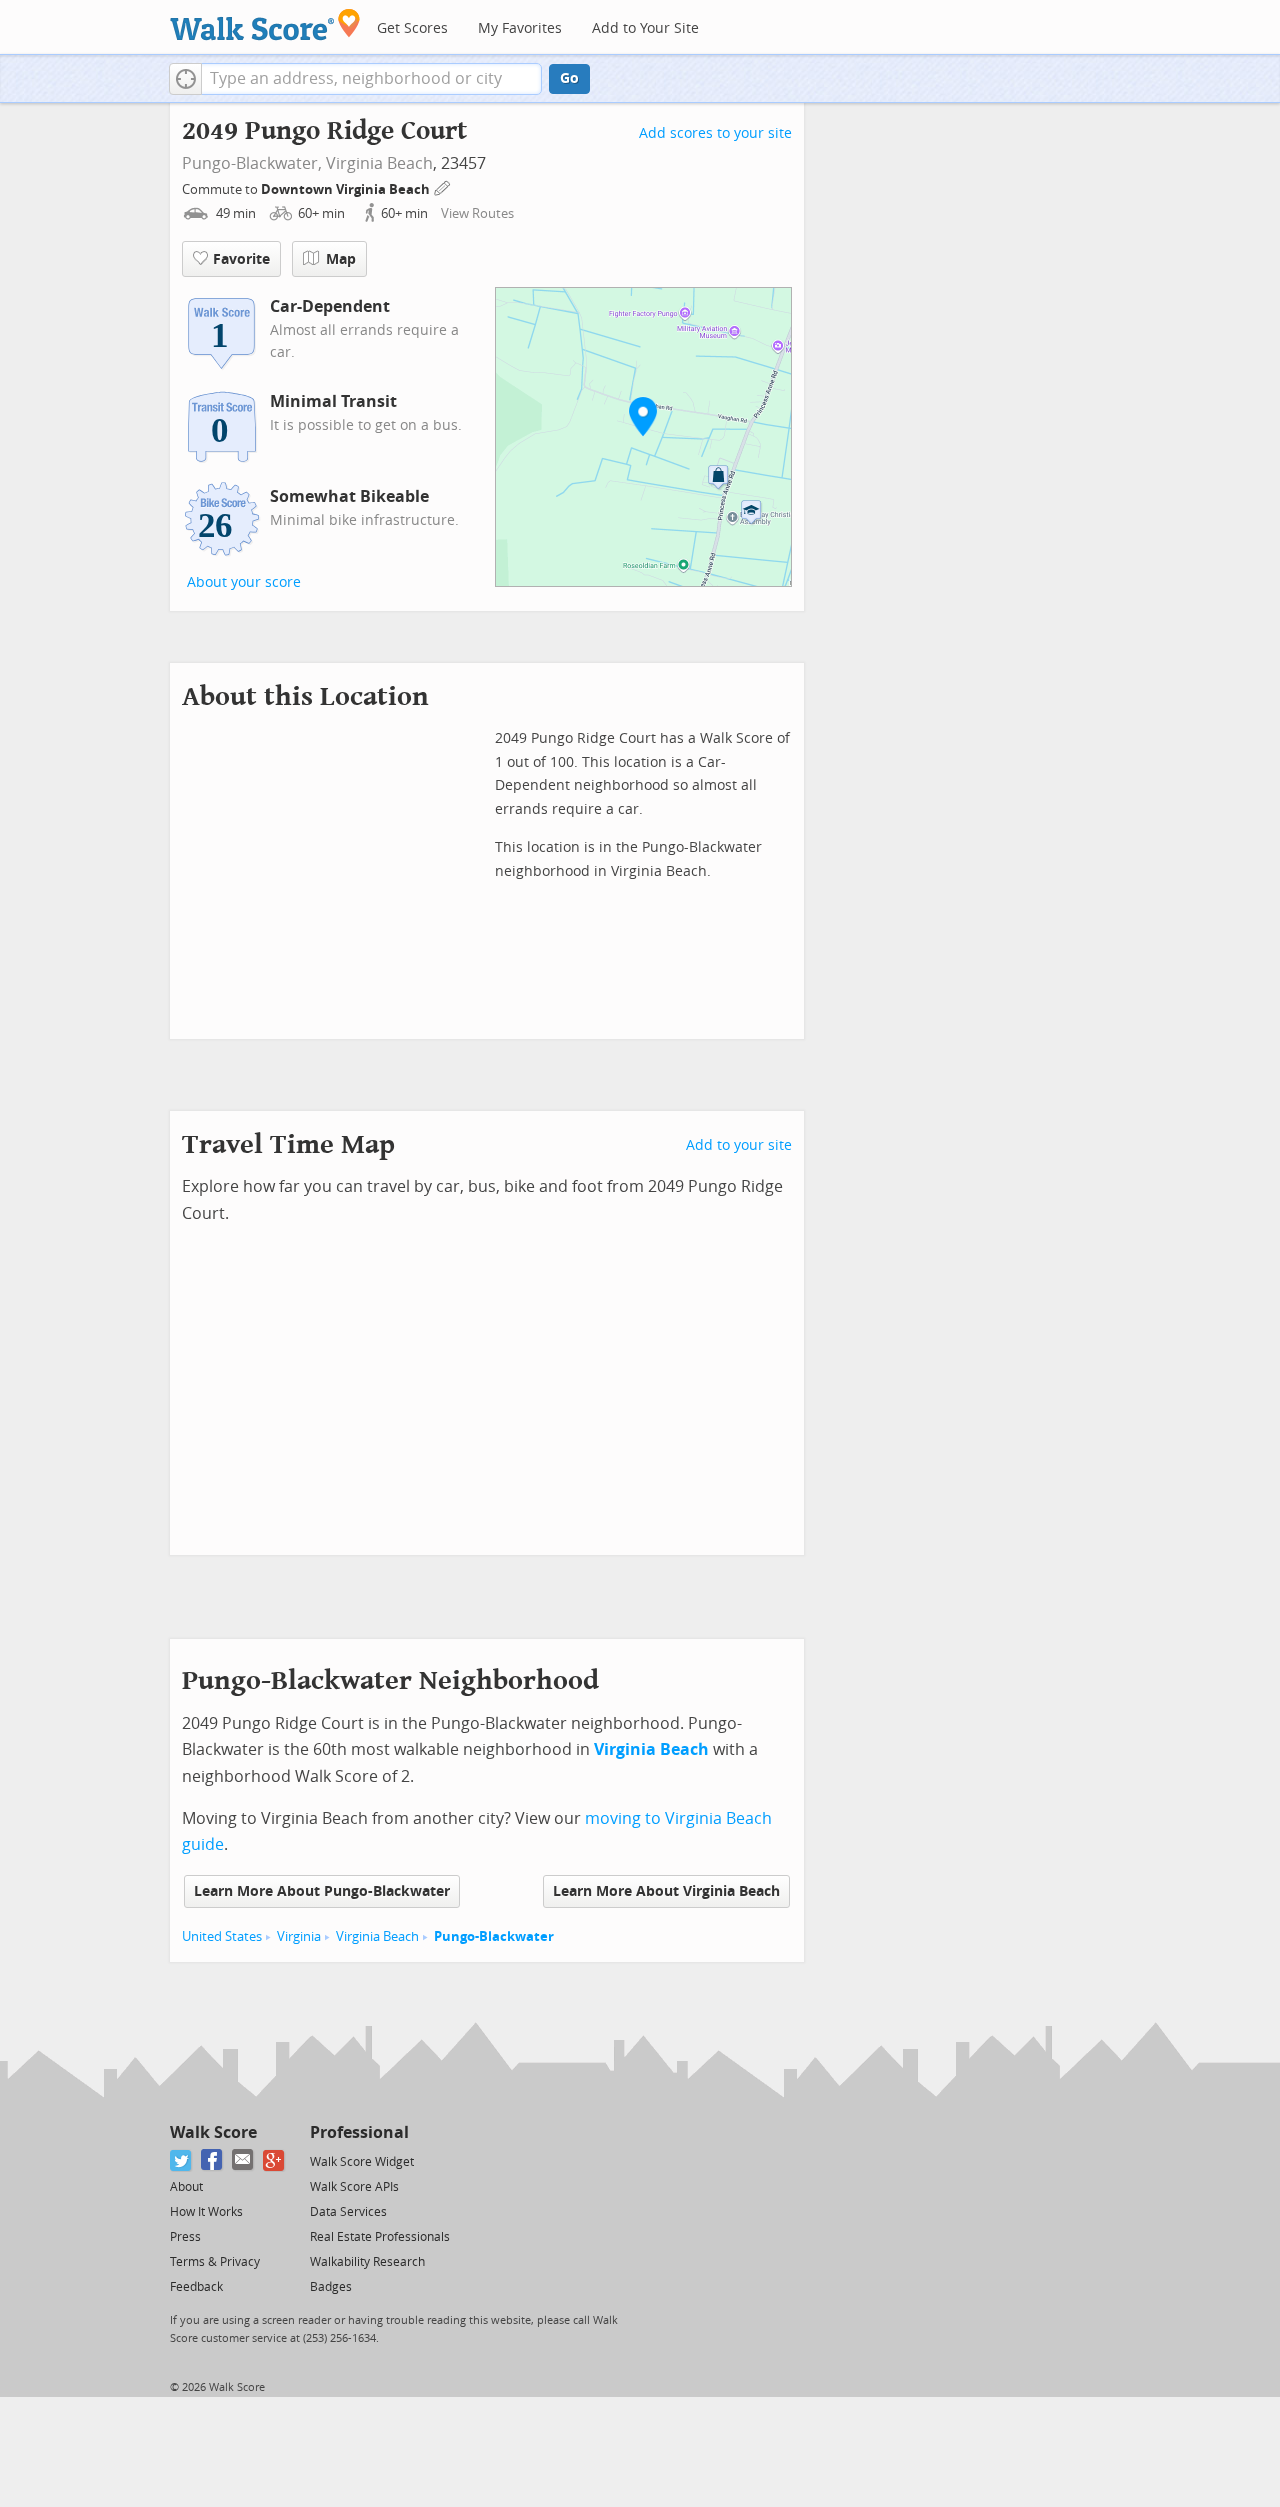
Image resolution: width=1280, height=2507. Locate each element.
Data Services (348, 2212)
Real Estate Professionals (380, 2237)
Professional (359, 2132)
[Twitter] (181, 2160)
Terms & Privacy (215, 2262)
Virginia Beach (379, 163)
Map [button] (341, 259)
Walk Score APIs (354, 2187)
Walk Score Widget (362, 2162)
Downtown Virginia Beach (347, 189)
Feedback (196, 2287)
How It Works (206, 2212)
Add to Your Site (645, 28)
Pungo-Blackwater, (252, 163)
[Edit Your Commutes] (443, 186)
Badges (331, 2287)
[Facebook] (212, 2160)
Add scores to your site (715, 133)
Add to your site (739, 1145)
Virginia (299, 1936)
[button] (185, 79)
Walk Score (213, 2132)
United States (222, 1936)
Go (569, 78)
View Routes (477, 213)
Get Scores (412, 28)
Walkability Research (367, 2262)
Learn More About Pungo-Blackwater (322, 1891)
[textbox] (371, 79)
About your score (244, 582)
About (186, 2187)
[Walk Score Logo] (265, 24)
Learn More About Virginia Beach (666, 1891)
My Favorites (520, 28)
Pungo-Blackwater (494, 1936)
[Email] (243, 2160)
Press (185, 2237)
